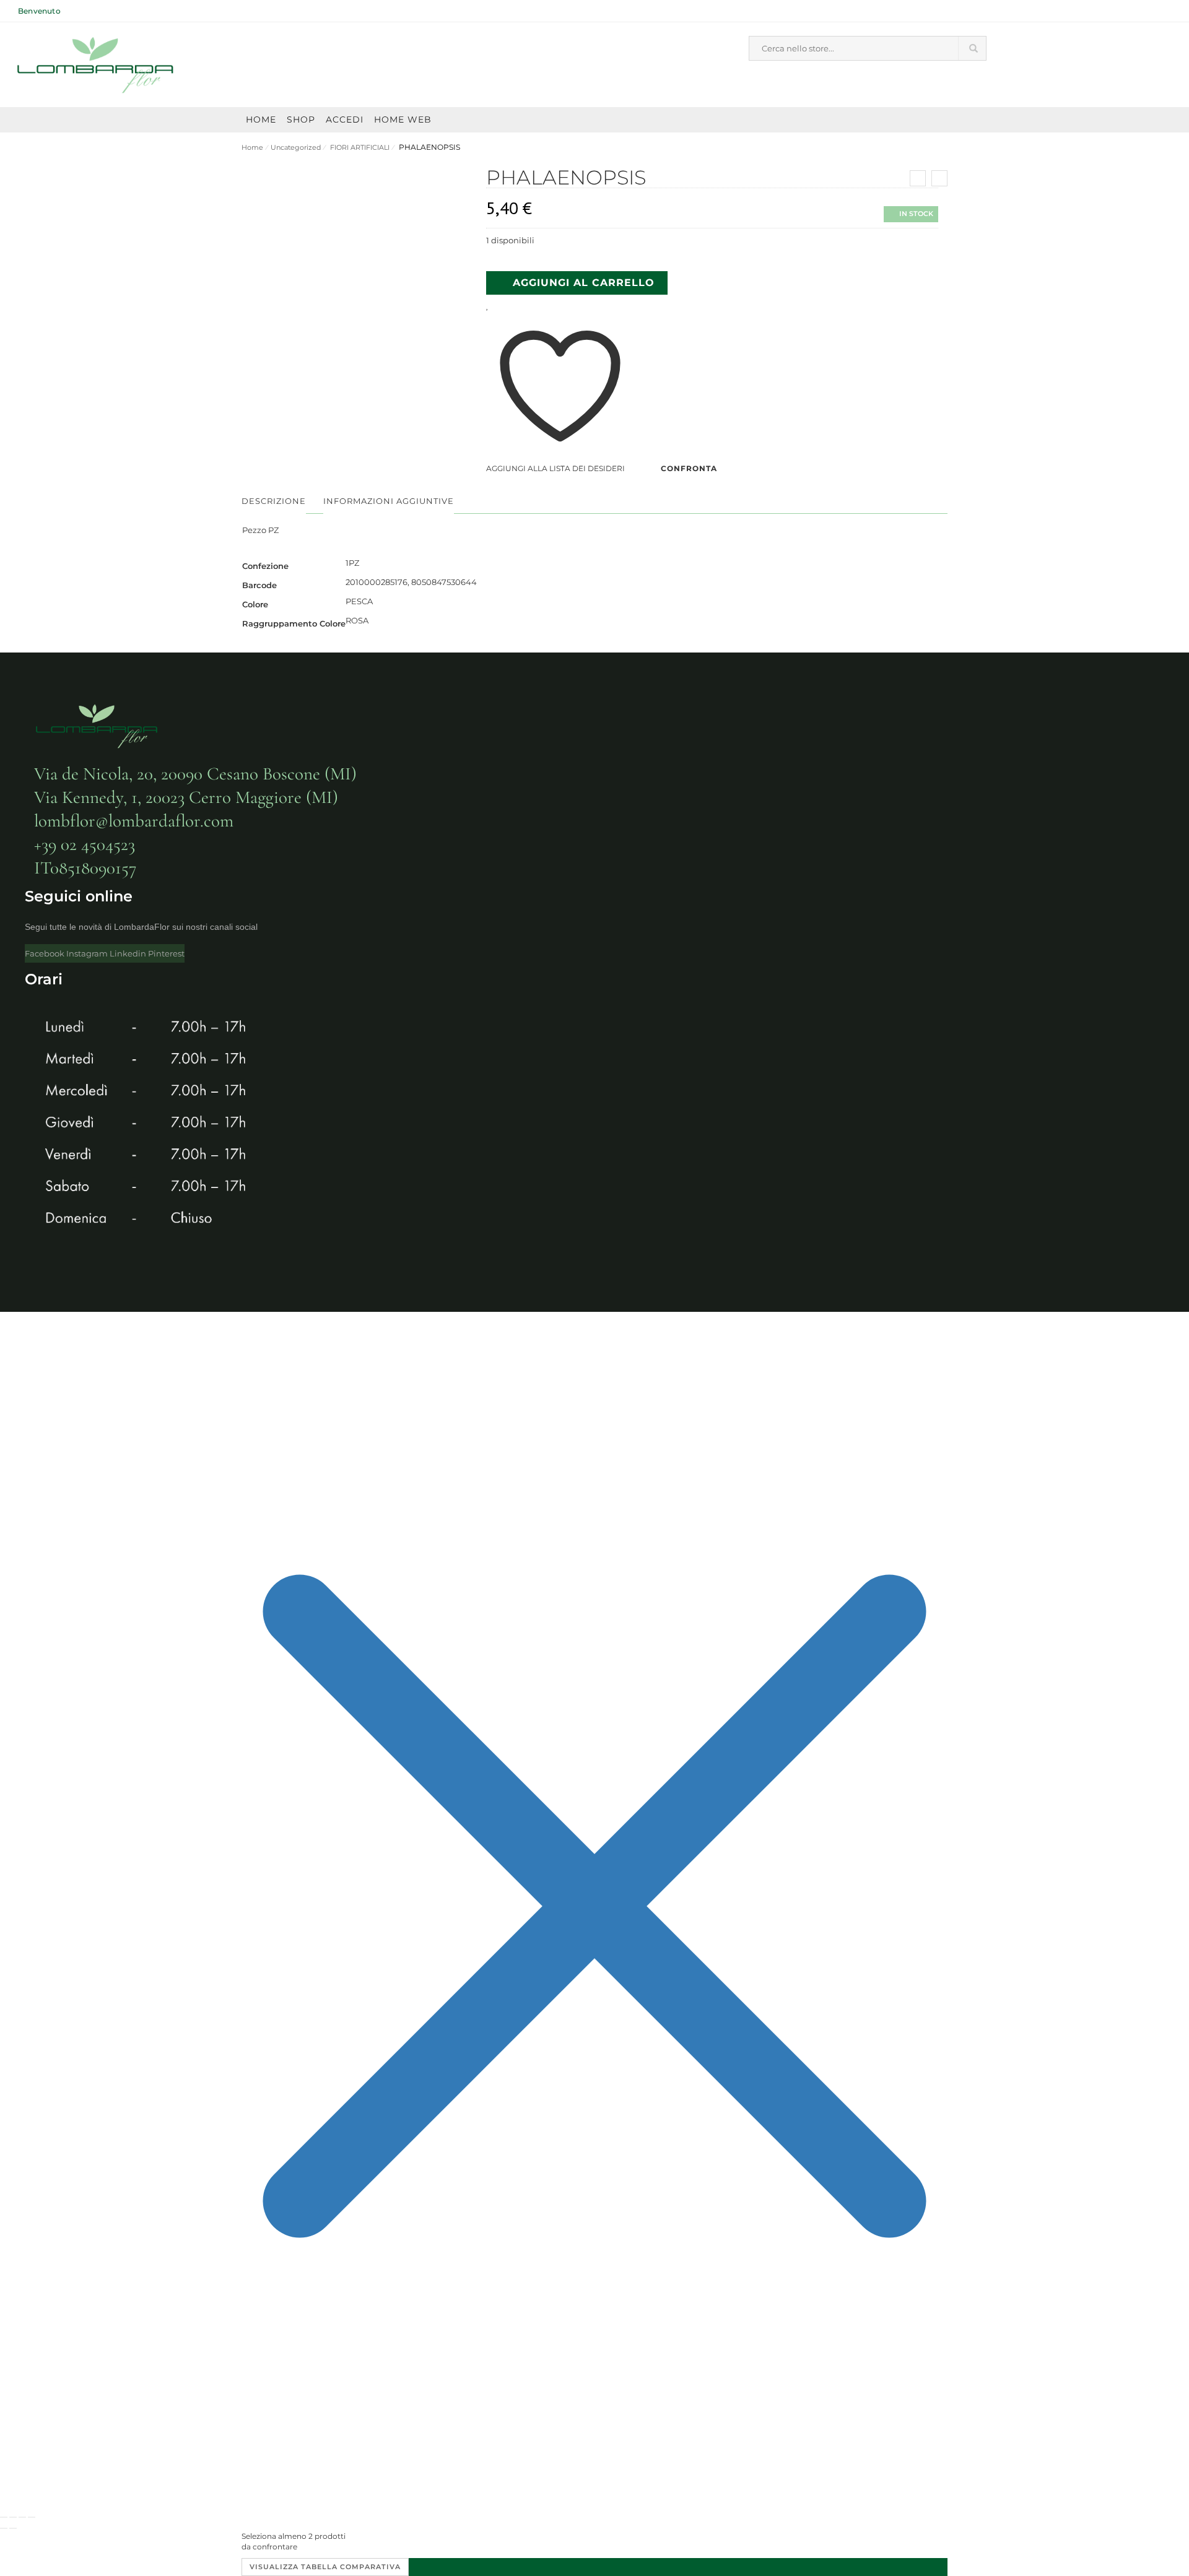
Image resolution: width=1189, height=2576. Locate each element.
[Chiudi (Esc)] (32, 2517)
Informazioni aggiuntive (389, 501)
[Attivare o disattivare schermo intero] (13, 2517)
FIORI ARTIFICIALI (359, 147)
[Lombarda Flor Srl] (96, 65)
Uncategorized (296, 147)
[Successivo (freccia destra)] (13, 2528)
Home (252, 147)
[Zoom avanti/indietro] (4, 2517)
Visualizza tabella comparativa (325, 2567)
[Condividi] (22, 2517)
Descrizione (274, 501)
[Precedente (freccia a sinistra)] (4, 2528)
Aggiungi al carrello (584, 283)
